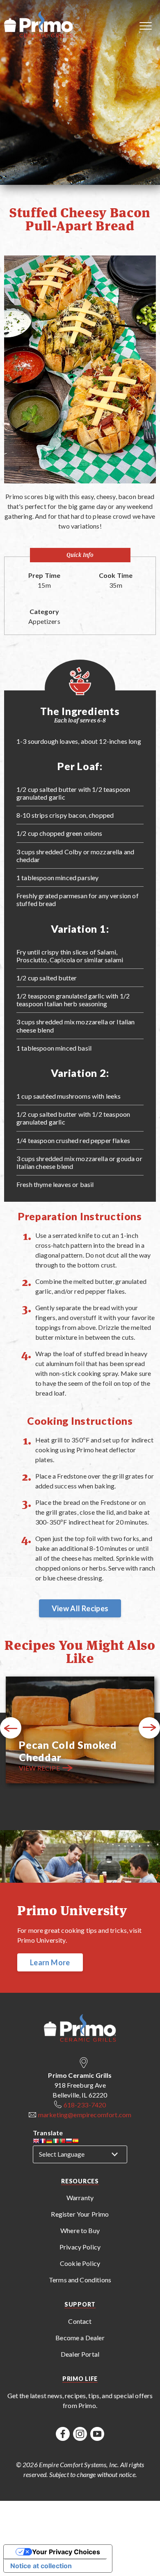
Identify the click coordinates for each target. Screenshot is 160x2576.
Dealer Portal (80, 2354)
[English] (36, 2142)
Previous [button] (11, 1728)
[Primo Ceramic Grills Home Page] (40, 25)
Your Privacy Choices (66, 2552)
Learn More (50, 1962)
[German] (49, 2142)
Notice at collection (41, 2566)
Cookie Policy (80, 2263)
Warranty (80, 2198)
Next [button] (150, 1728)
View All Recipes (80, 1608)
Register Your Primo (80, 2214)
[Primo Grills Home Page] (80, 2029)
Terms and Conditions (80, 2280)
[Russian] (69, 2142)
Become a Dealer (80, 2338)
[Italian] (56, 2142)
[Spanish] (75, 2142)
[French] (43, 2142)
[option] (80, 1731)
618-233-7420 (85, 2105)
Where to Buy (80, 2230)
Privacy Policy (80, 2247)
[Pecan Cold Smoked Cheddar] (80, 1731)
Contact (80, 2321)
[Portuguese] (62, 2142)
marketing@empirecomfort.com (85, 2115)
